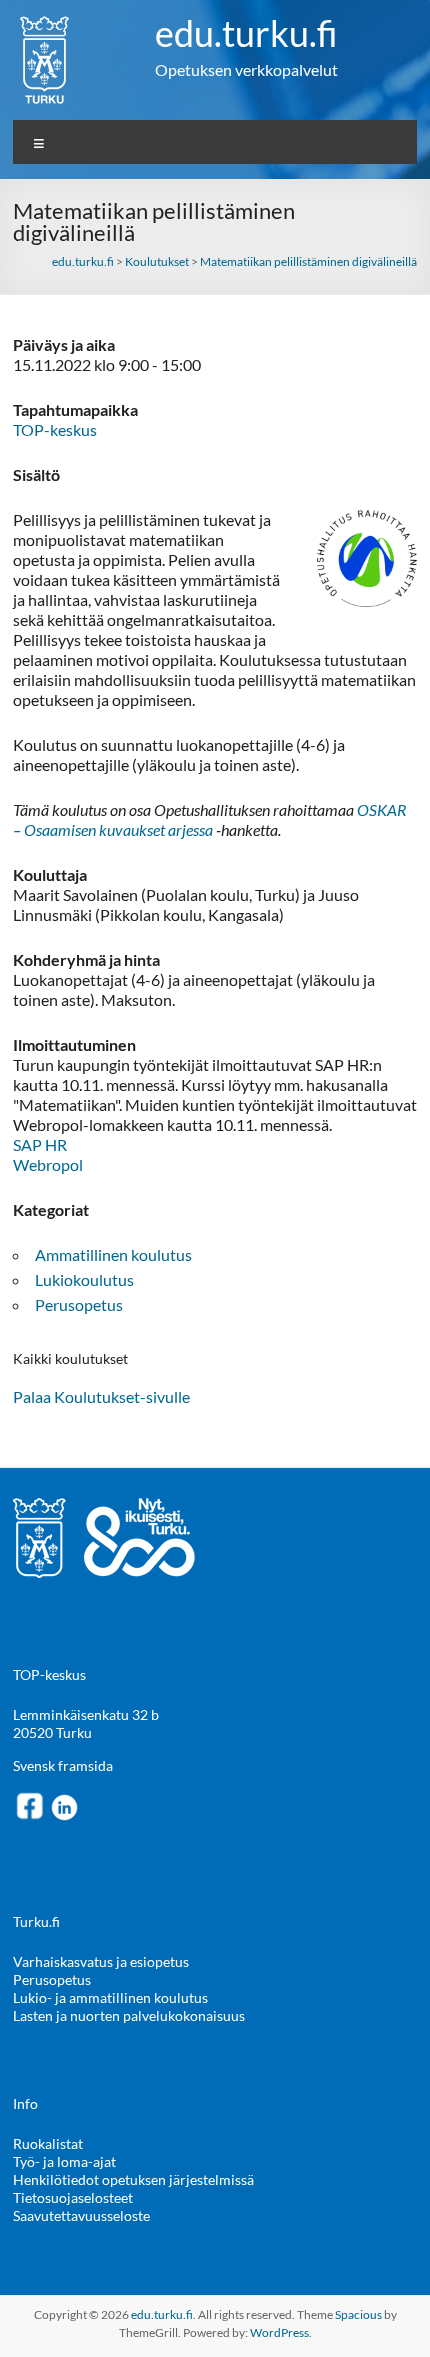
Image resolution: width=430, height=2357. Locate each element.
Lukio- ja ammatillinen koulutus (110, 1997)
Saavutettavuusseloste (81, 2215)
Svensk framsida (63, 1765)
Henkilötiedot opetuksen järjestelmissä (133, 2179)
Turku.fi (36, 1921)
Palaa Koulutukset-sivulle (101, 1396)
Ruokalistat (48, 2143)
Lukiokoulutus (84, 1279)
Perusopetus (79, 1304)
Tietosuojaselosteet (73, 2197)
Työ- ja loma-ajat (64, 2161)
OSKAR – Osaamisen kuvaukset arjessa (210, 819)
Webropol (48, 1164)
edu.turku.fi (246, 33)
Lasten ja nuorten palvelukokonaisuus (129, 2015)
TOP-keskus (55, 429)
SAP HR (40, 1144)
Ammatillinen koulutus (113, 1254)
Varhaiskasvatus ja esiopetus (101, 1961)
